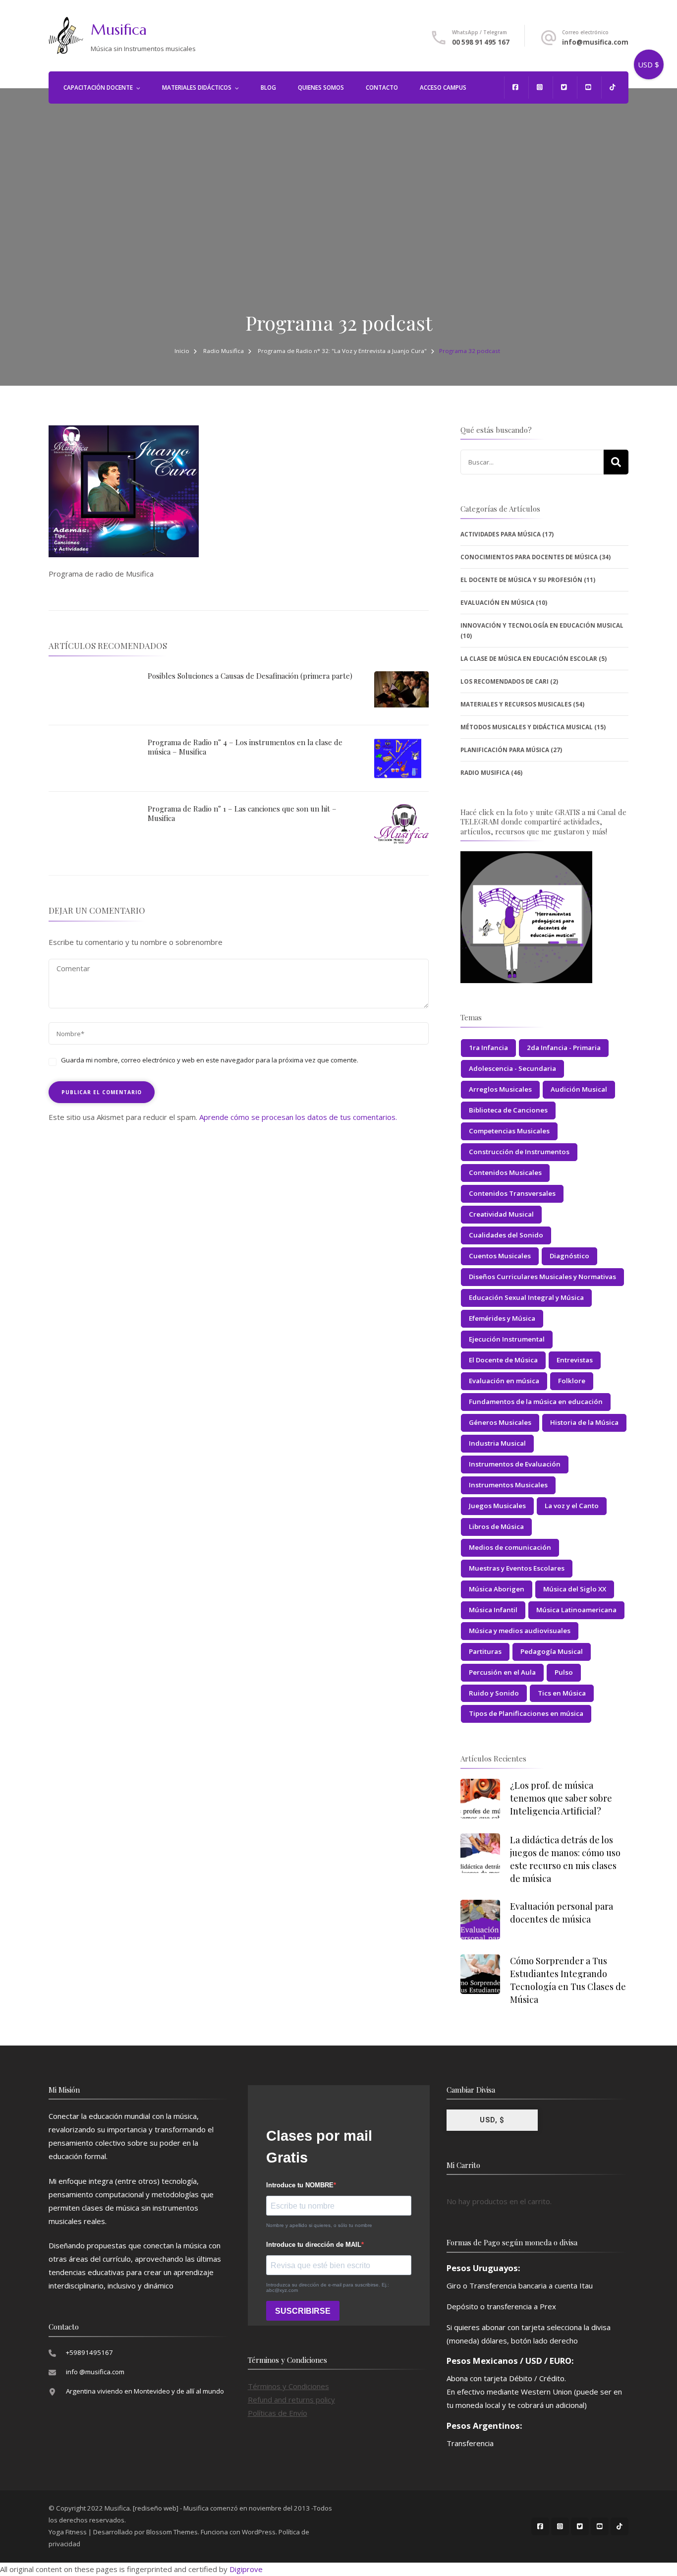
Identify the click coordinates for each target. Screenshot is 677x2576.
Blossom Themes (172, 2532)
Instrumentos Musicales (508, 1485)
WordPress (259, 2532)
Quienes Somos (321, 88)
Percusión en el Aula (502, 1672)
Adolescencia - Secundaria (512, 1068)
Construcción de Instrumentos (519, 1152)
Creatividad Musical (501, 1214)
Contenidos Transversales (512, 1193)
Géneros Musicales (500, 1422)
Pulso (564, 1672)
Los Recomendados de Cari (505, 681)
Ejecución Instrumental (507, 1339)
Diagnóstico (569, 1256)
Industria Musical (497, 1443)
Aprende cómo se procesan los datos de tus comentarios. (298, 1117)
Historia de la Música (584, 1422)
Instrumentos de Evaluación (515, 1464)
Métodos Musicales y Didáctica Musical (527, 727)
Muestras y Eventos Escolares (517, 1568)
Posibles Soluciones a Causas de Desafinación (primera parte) (250, 676)
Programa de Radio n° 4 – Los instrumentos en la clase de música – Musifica (245, 747)
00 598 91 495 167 (481, 42)
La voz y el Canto (572, 1506)
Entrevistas (575, 1360)
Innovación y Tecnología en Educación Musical (542, 625)
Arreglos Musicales (500, 1089)
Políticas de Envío (278, 2413)
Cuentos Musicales (500, 1256)
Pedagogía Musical (552, 1651)
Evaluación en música (504, 1381)
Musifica (119, 29)
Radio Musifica (224, 351)
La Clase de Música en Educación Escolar (529, 659)
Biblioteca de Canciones (508, 1110)
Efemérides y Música (502, 1318)
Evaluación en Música (497, 603)
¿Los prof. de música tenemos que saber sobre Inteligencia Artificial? (561, 1798)
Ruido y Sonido (494, 1693)
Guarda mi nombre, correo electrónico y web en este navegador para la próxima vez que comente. (210, 1060)
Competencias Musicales (509, 1131)
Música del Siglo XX (575, 1589)
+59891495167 (89, 2352)
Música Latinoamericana (576, 1610)
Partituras (485, 1651)
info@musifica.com (595, 42)
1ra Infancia (488, 1048)
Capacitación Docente (98, 88)
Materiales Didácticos (197, 88)
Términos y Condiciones (288, 2386)
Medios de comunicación (510, 1547)
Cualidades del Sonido (506, 1235)
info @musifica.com (95, 2372)
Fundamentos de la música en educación (536, 1402)
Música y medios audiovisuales (520, 1631)
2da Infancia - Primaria (564, 1048)
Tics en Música (562, 1693)
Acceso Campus (443, 88)
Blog (268, 88)
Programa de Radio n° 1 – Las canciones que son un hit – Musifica (242, 814)
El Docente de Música (503, 1360)
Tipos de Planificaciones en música (526, 1713)
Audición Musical (579, 1089)
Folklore (572, 1381)
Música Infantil (493, 1610)
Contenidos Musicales (505, 1172)
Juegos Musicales (497, 1506)
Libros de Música (496, 1526)
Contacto (382, 88)
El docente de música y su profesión (521, 580)
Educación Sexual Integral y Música (526, 1297)
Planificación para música (505, 750)
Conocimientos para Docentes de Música (529, 557)
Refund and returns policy (291, 2400)
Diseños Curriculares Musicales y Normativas (542, 1277)
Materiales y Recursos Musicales (516, 704)
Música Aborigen (497, 1589)
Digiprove (246, 2569)
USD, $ (492, 2120)
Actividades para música (501, 534)
